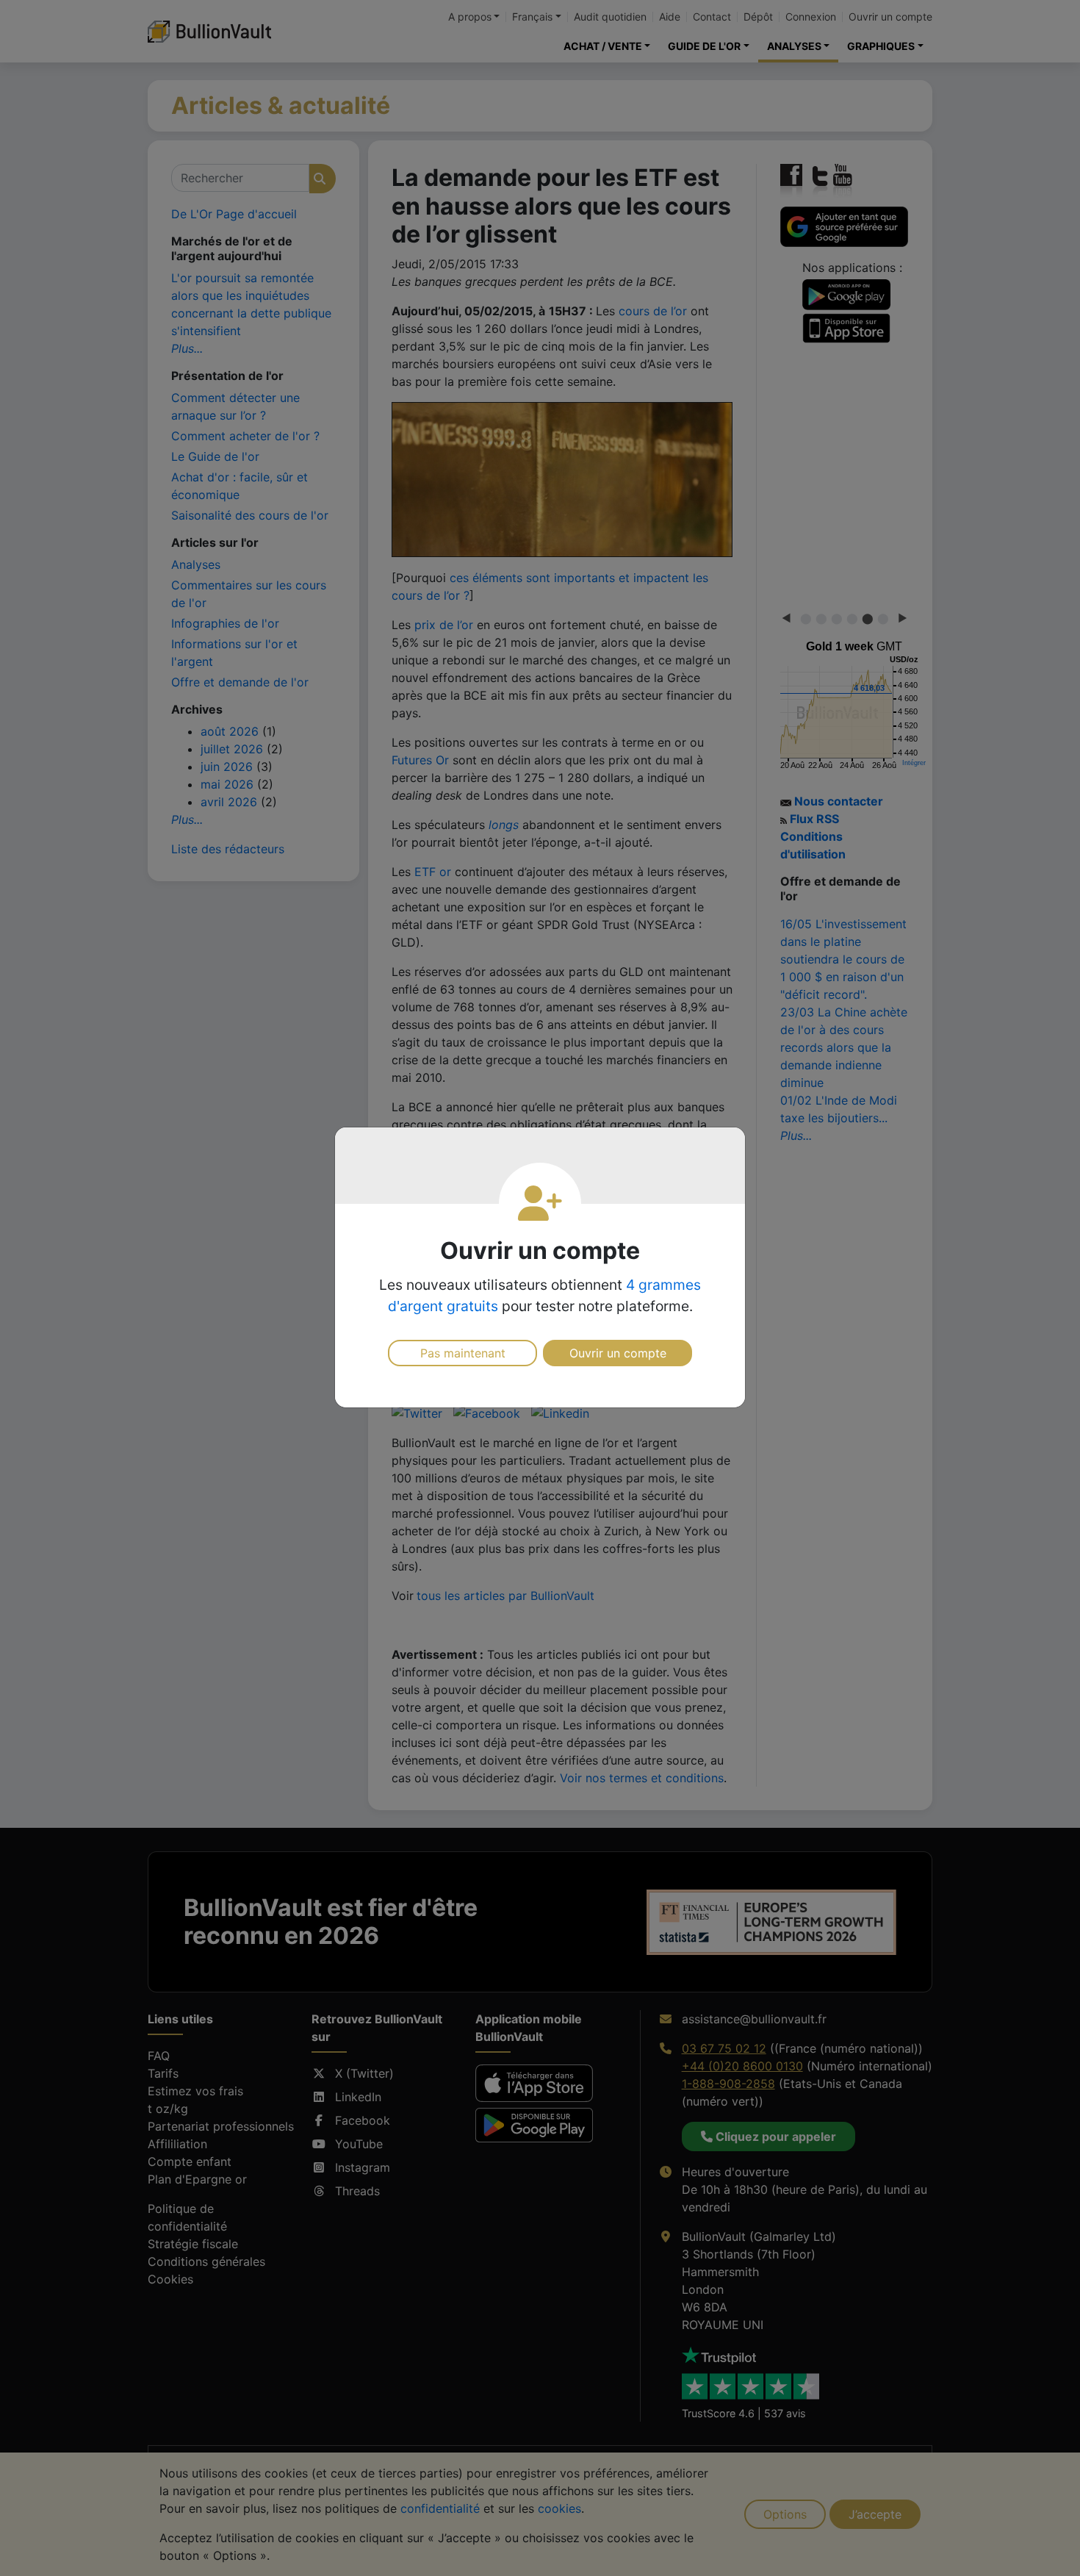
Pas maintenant (463, 1353)
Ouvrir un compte (618, 1353)
